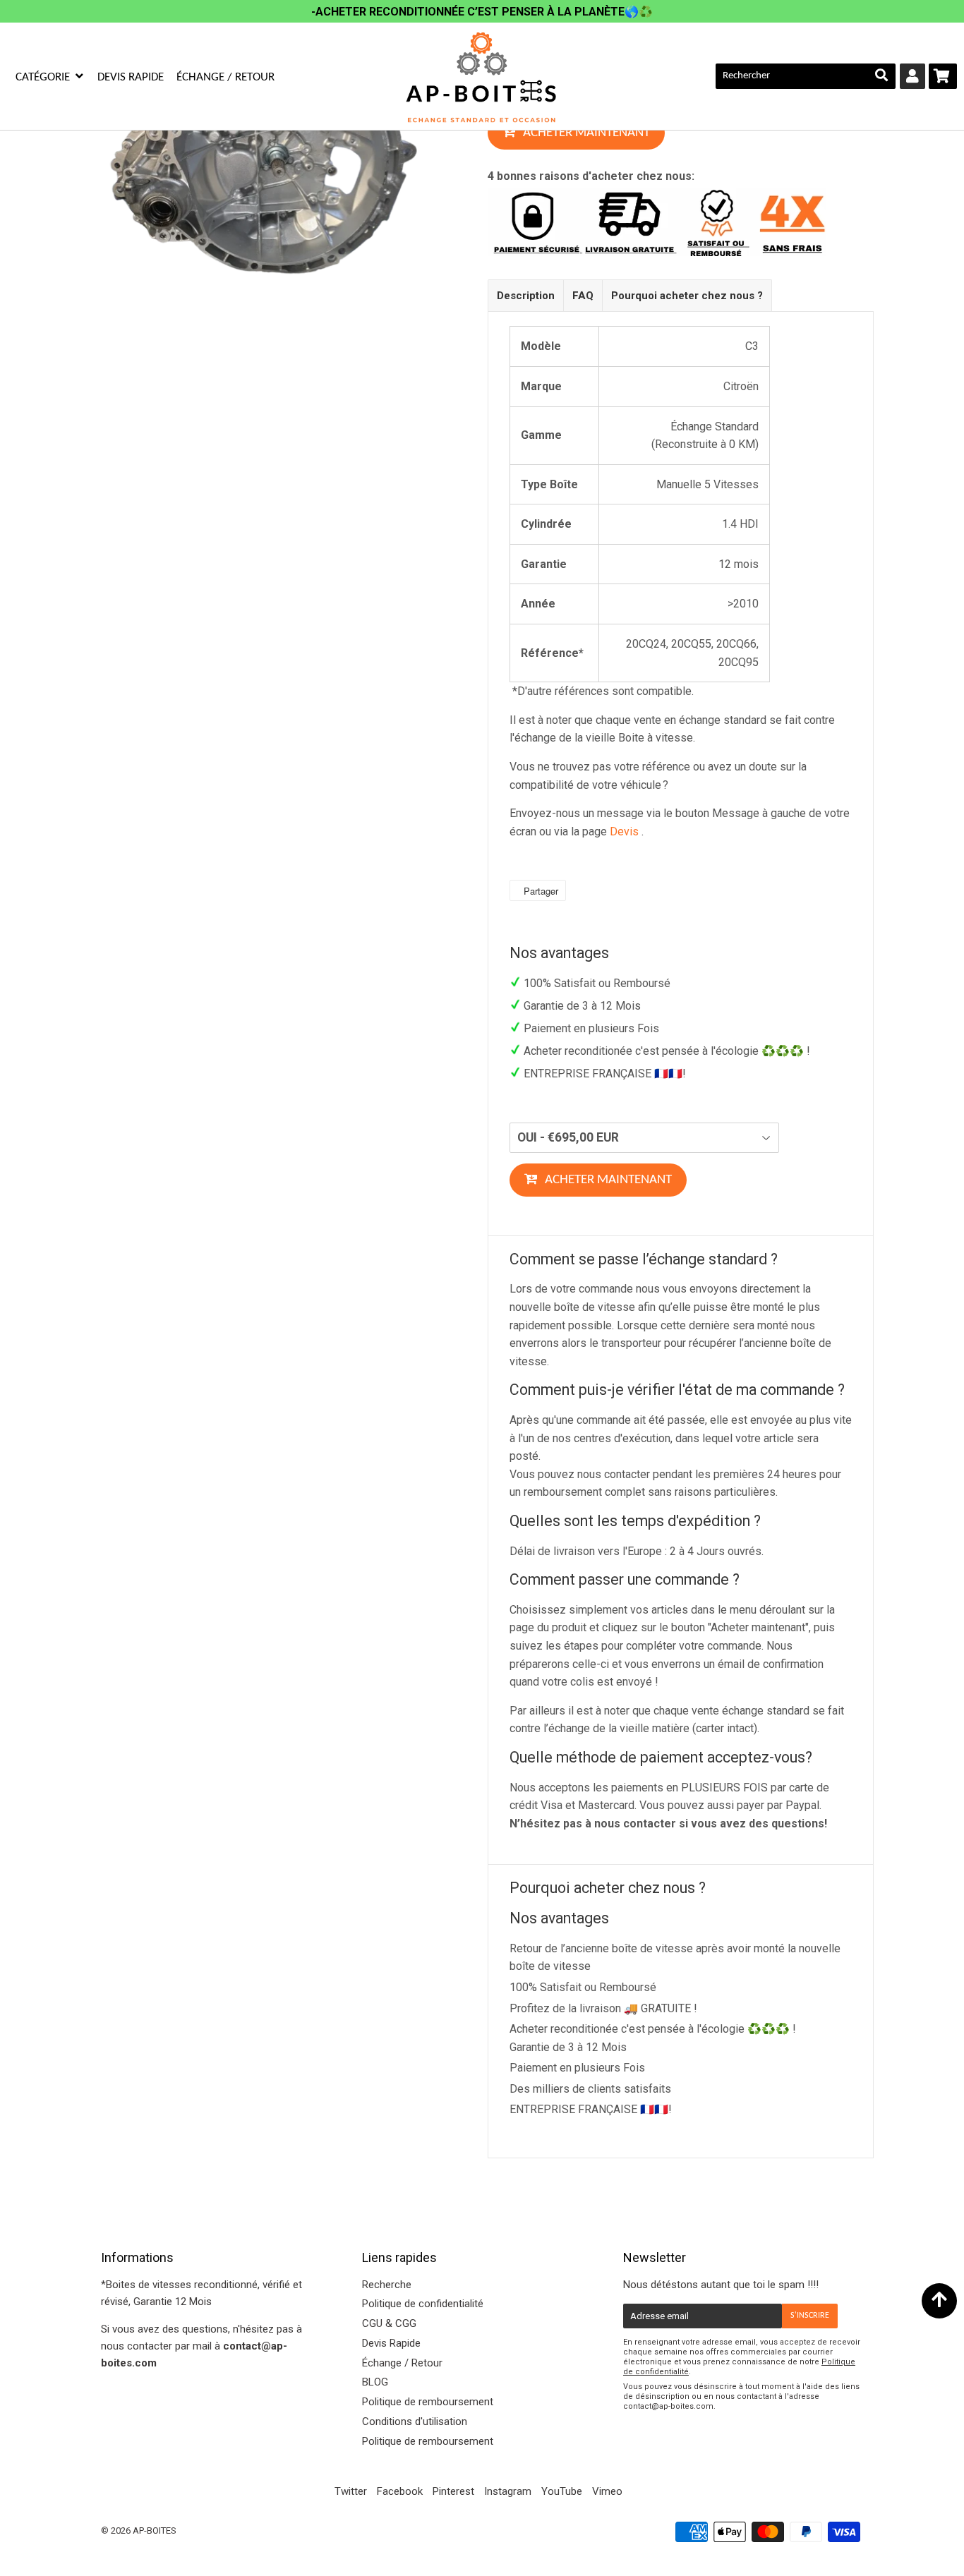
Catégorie (44, 77)
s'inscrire (810, 2316)
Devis (624, 832)
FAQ (583, 296)
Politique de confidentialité (423, 2304)
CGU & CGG (389, 2323)
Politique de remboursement (428, 2402)
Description (526, 296)
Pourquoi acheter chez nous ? (687, 296)
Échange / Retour (225, 77)
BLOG (375, 2382)
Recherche (387, 2285)
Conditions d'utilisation (415, 2421)
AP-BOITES (155, 2530)
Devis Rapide (131, 77)
